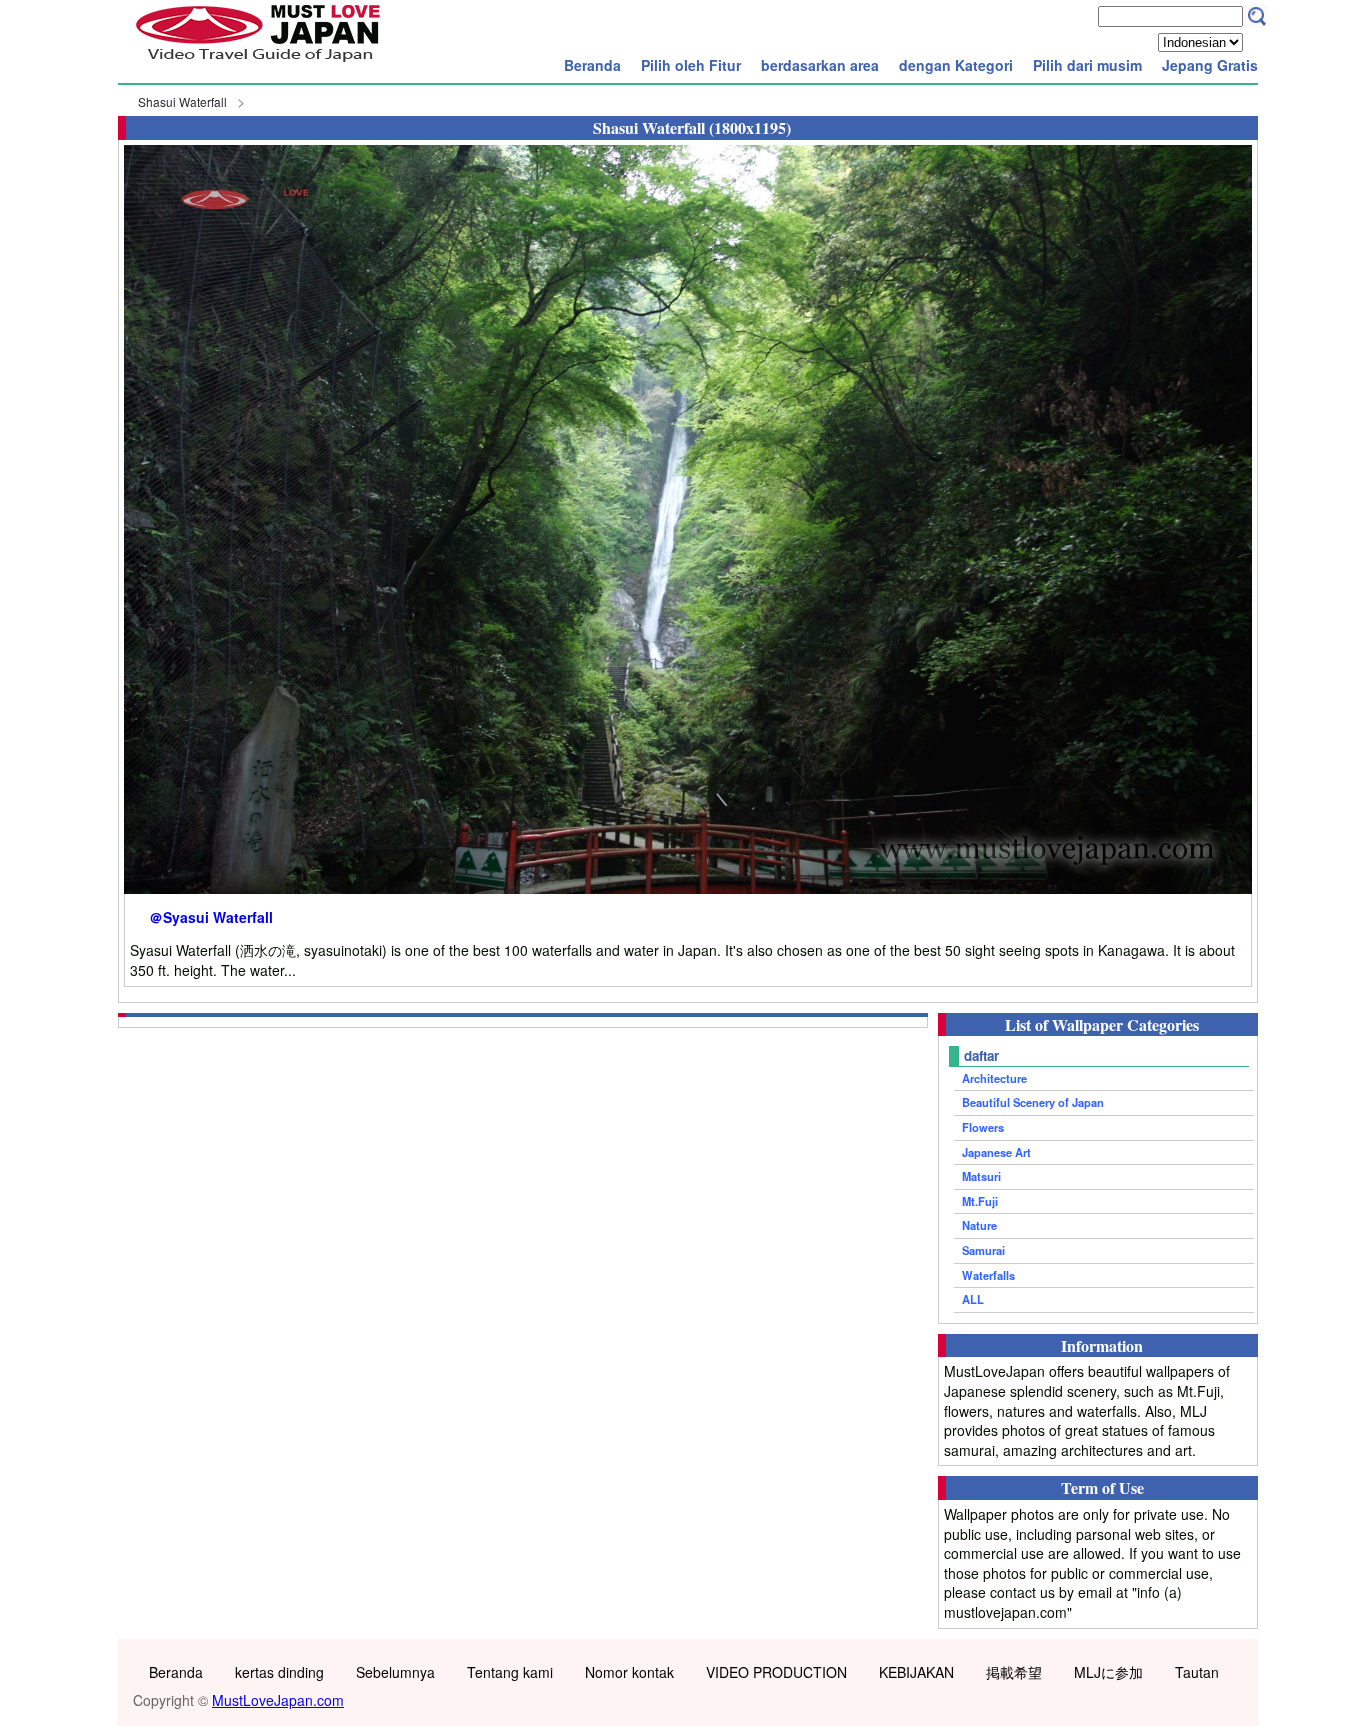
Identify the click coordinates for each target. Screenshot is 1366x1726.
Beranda (592, 65)
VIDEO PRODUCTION (776, 1672)
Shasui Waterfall (182, 101)
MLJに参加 (1108, 1672)
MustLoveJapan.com (278, 1700)
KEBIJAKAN (916, 1672)
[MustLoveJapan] (258, 64)
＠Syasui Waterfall (211, 917)
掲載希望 (1014, 1672)
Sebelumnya (395, 1672)
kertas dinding (279, 1672)
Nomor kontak (629, 1672)
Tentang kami (510, 1672)
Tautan (1197, 1672)
